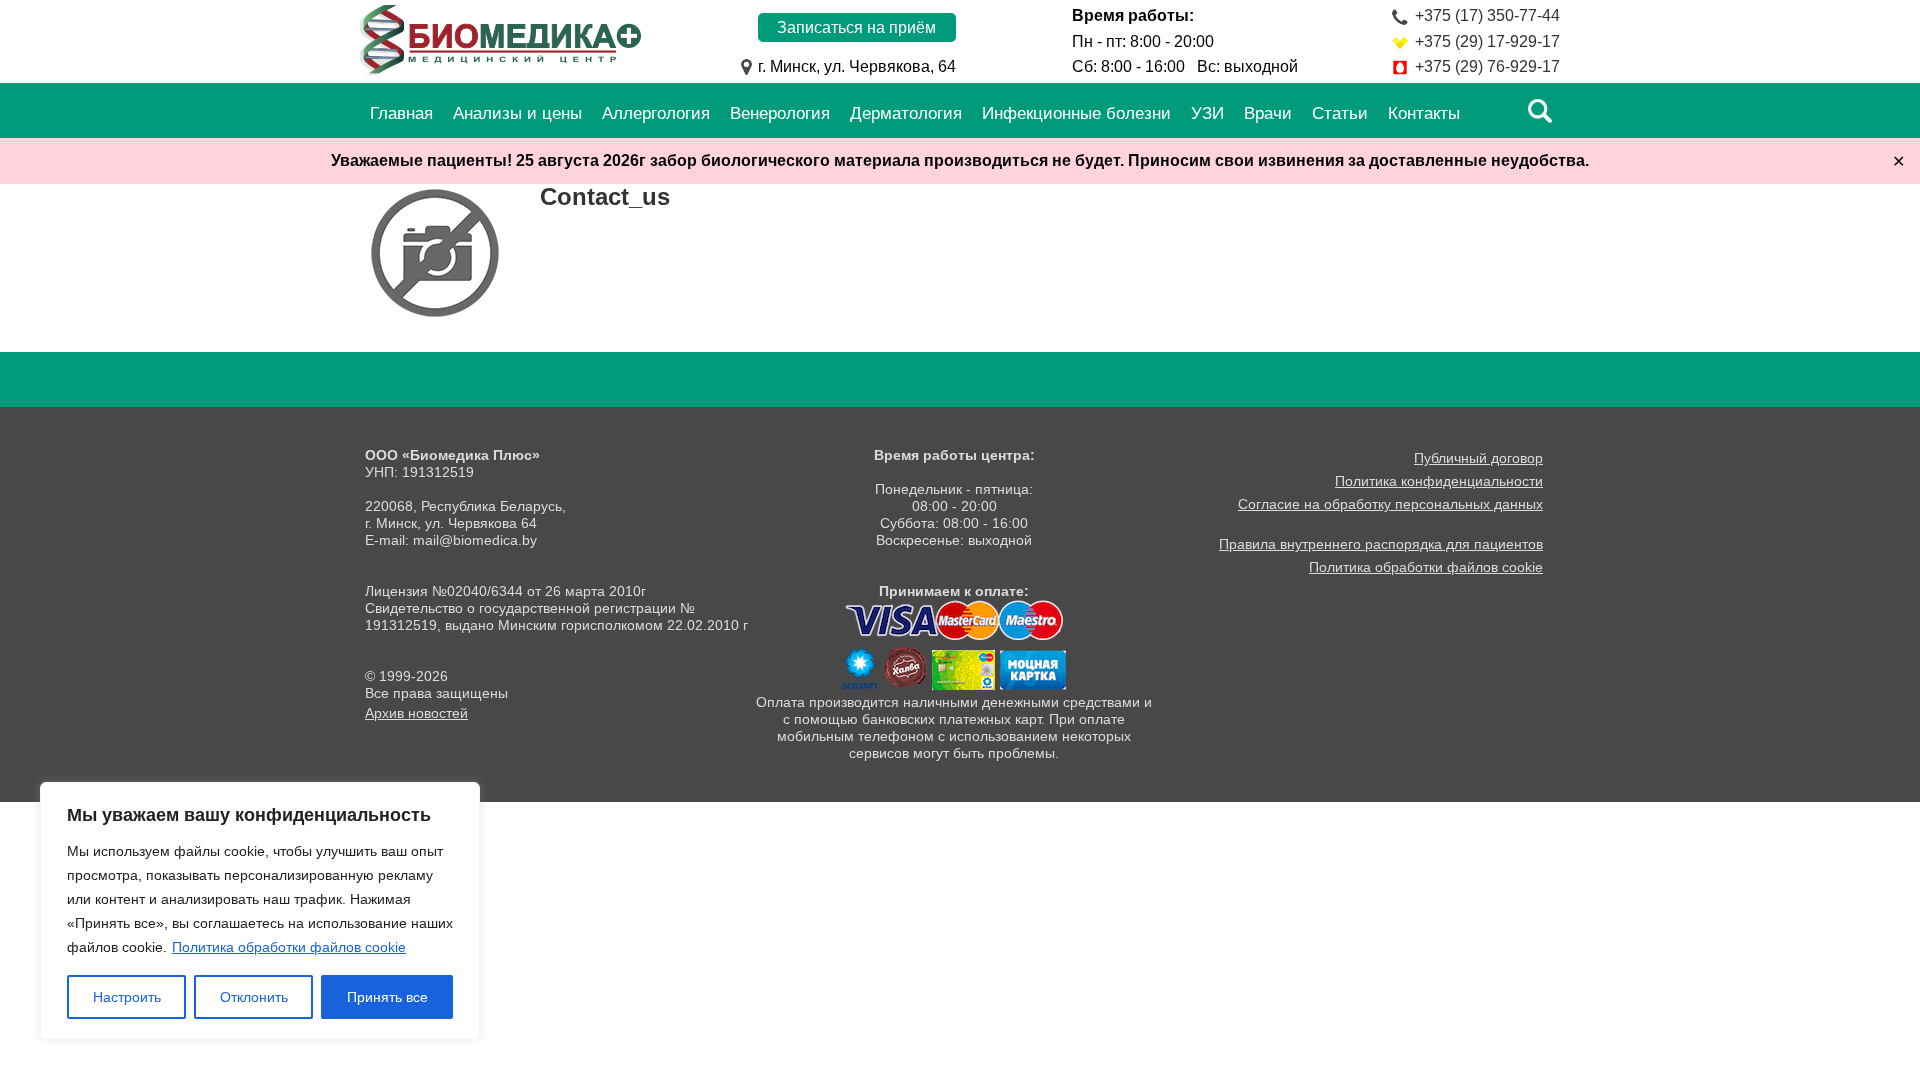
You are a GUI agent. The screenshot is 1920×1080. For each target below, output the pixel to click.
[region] (260, 911)
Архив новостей (416, 713)
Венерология (780, 113)
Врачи (1268, 113)
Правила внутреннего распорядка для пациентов (1381, 544)
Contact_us (605, 196)
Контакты (1424, 113)
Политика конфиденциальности (1439, 481)
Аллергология (656, 113)
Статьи (1340, 113)
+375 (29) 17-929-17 (1487, 41)
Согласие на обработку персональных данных (1390, 504)
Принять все (387, 997)
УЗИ (1207, 113)
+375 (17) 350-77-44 (1487, 15)
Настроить (127, 997)
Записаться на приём (856, 27)
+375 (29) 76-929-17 (1487, 66)
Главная (401, 113)
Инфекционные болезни (1076, 113)
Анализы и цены (517, 113)
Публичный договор (1478, 458)
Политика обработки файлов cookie (289, 947)
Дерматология (906, 113)
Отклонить (254, 997)
